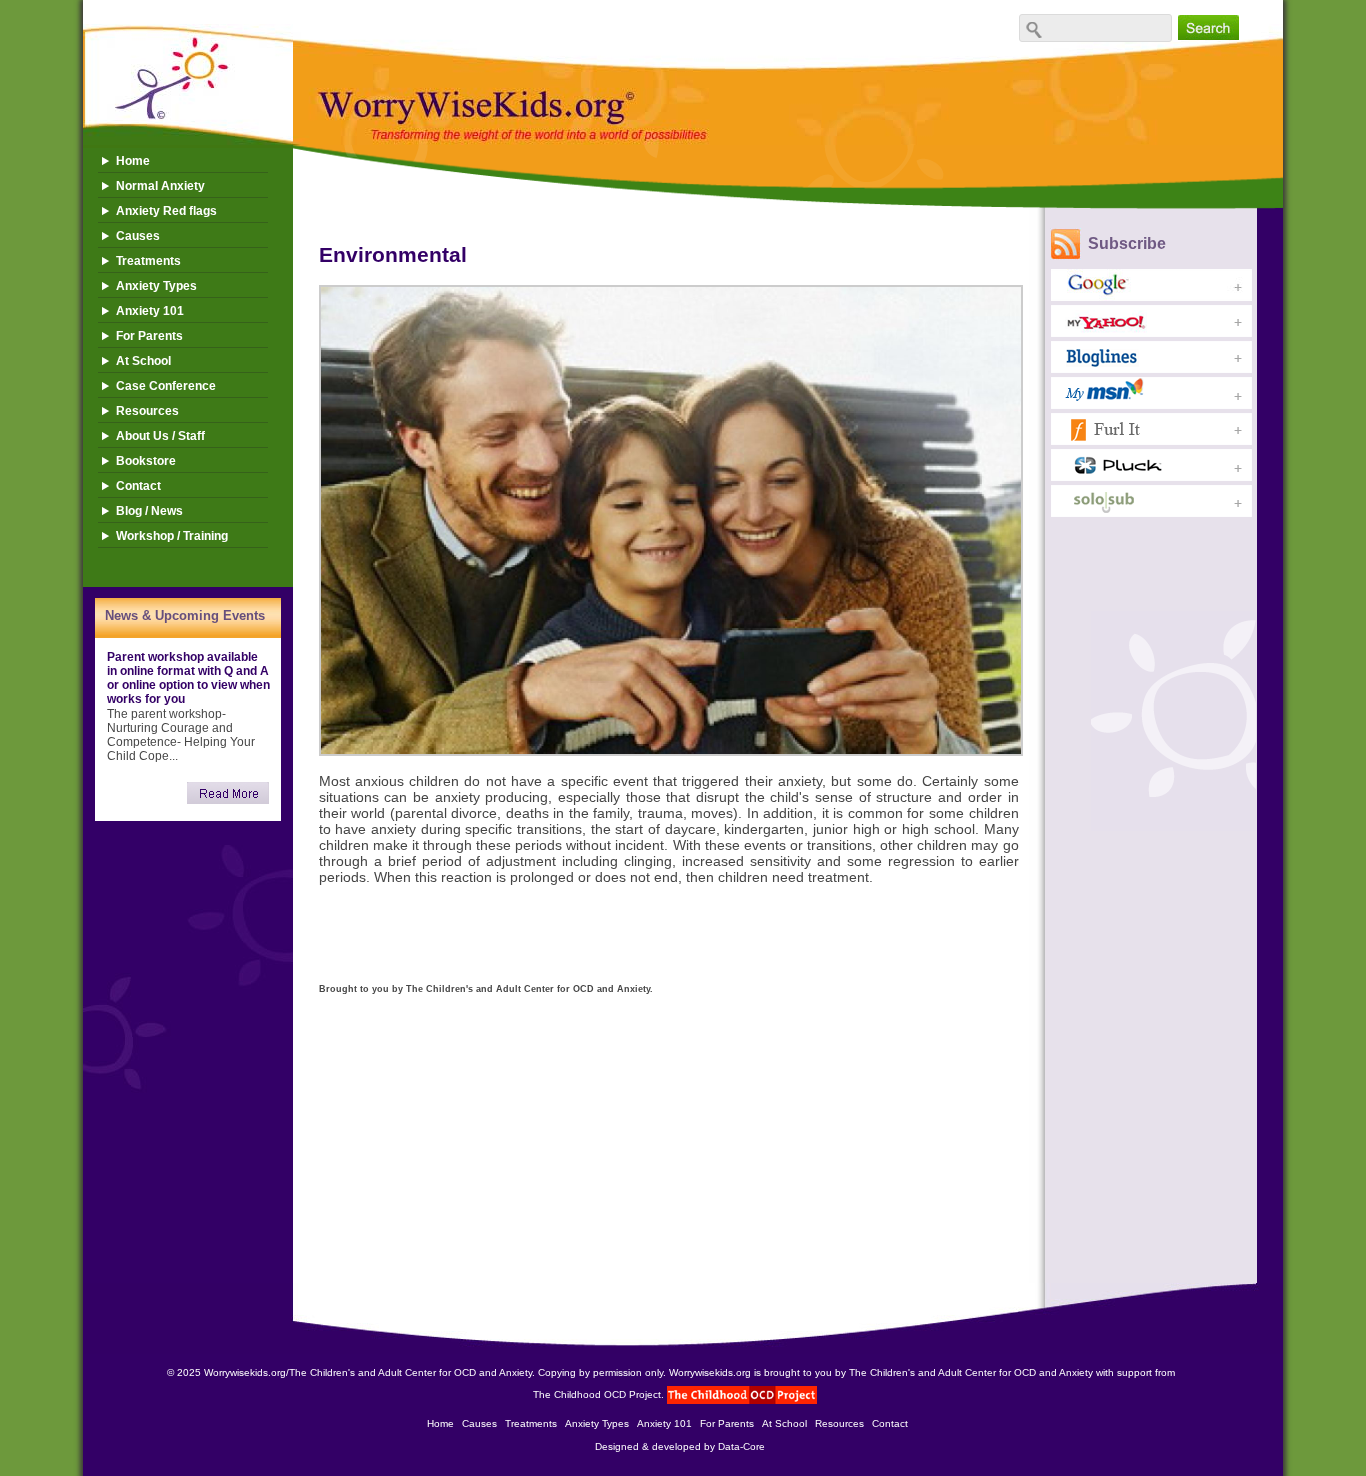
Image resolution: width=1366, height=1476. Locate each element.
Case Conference (166, 386)
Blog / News (149, 511)
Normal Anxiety (160, 186)
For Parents (149, 336)
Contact (138, 486)
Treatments (148, 261)
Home (133, 161)
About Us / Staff (160, 436)
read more (228, 793)
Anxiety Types (156, 286)
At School (143, 361)
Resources (147, 411)
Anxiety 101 (150, 311)
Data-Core (741, 1446)
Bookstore (146, 461)
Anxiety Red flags (166, 211)
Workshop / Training (172, 536)
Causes (138, 236)
